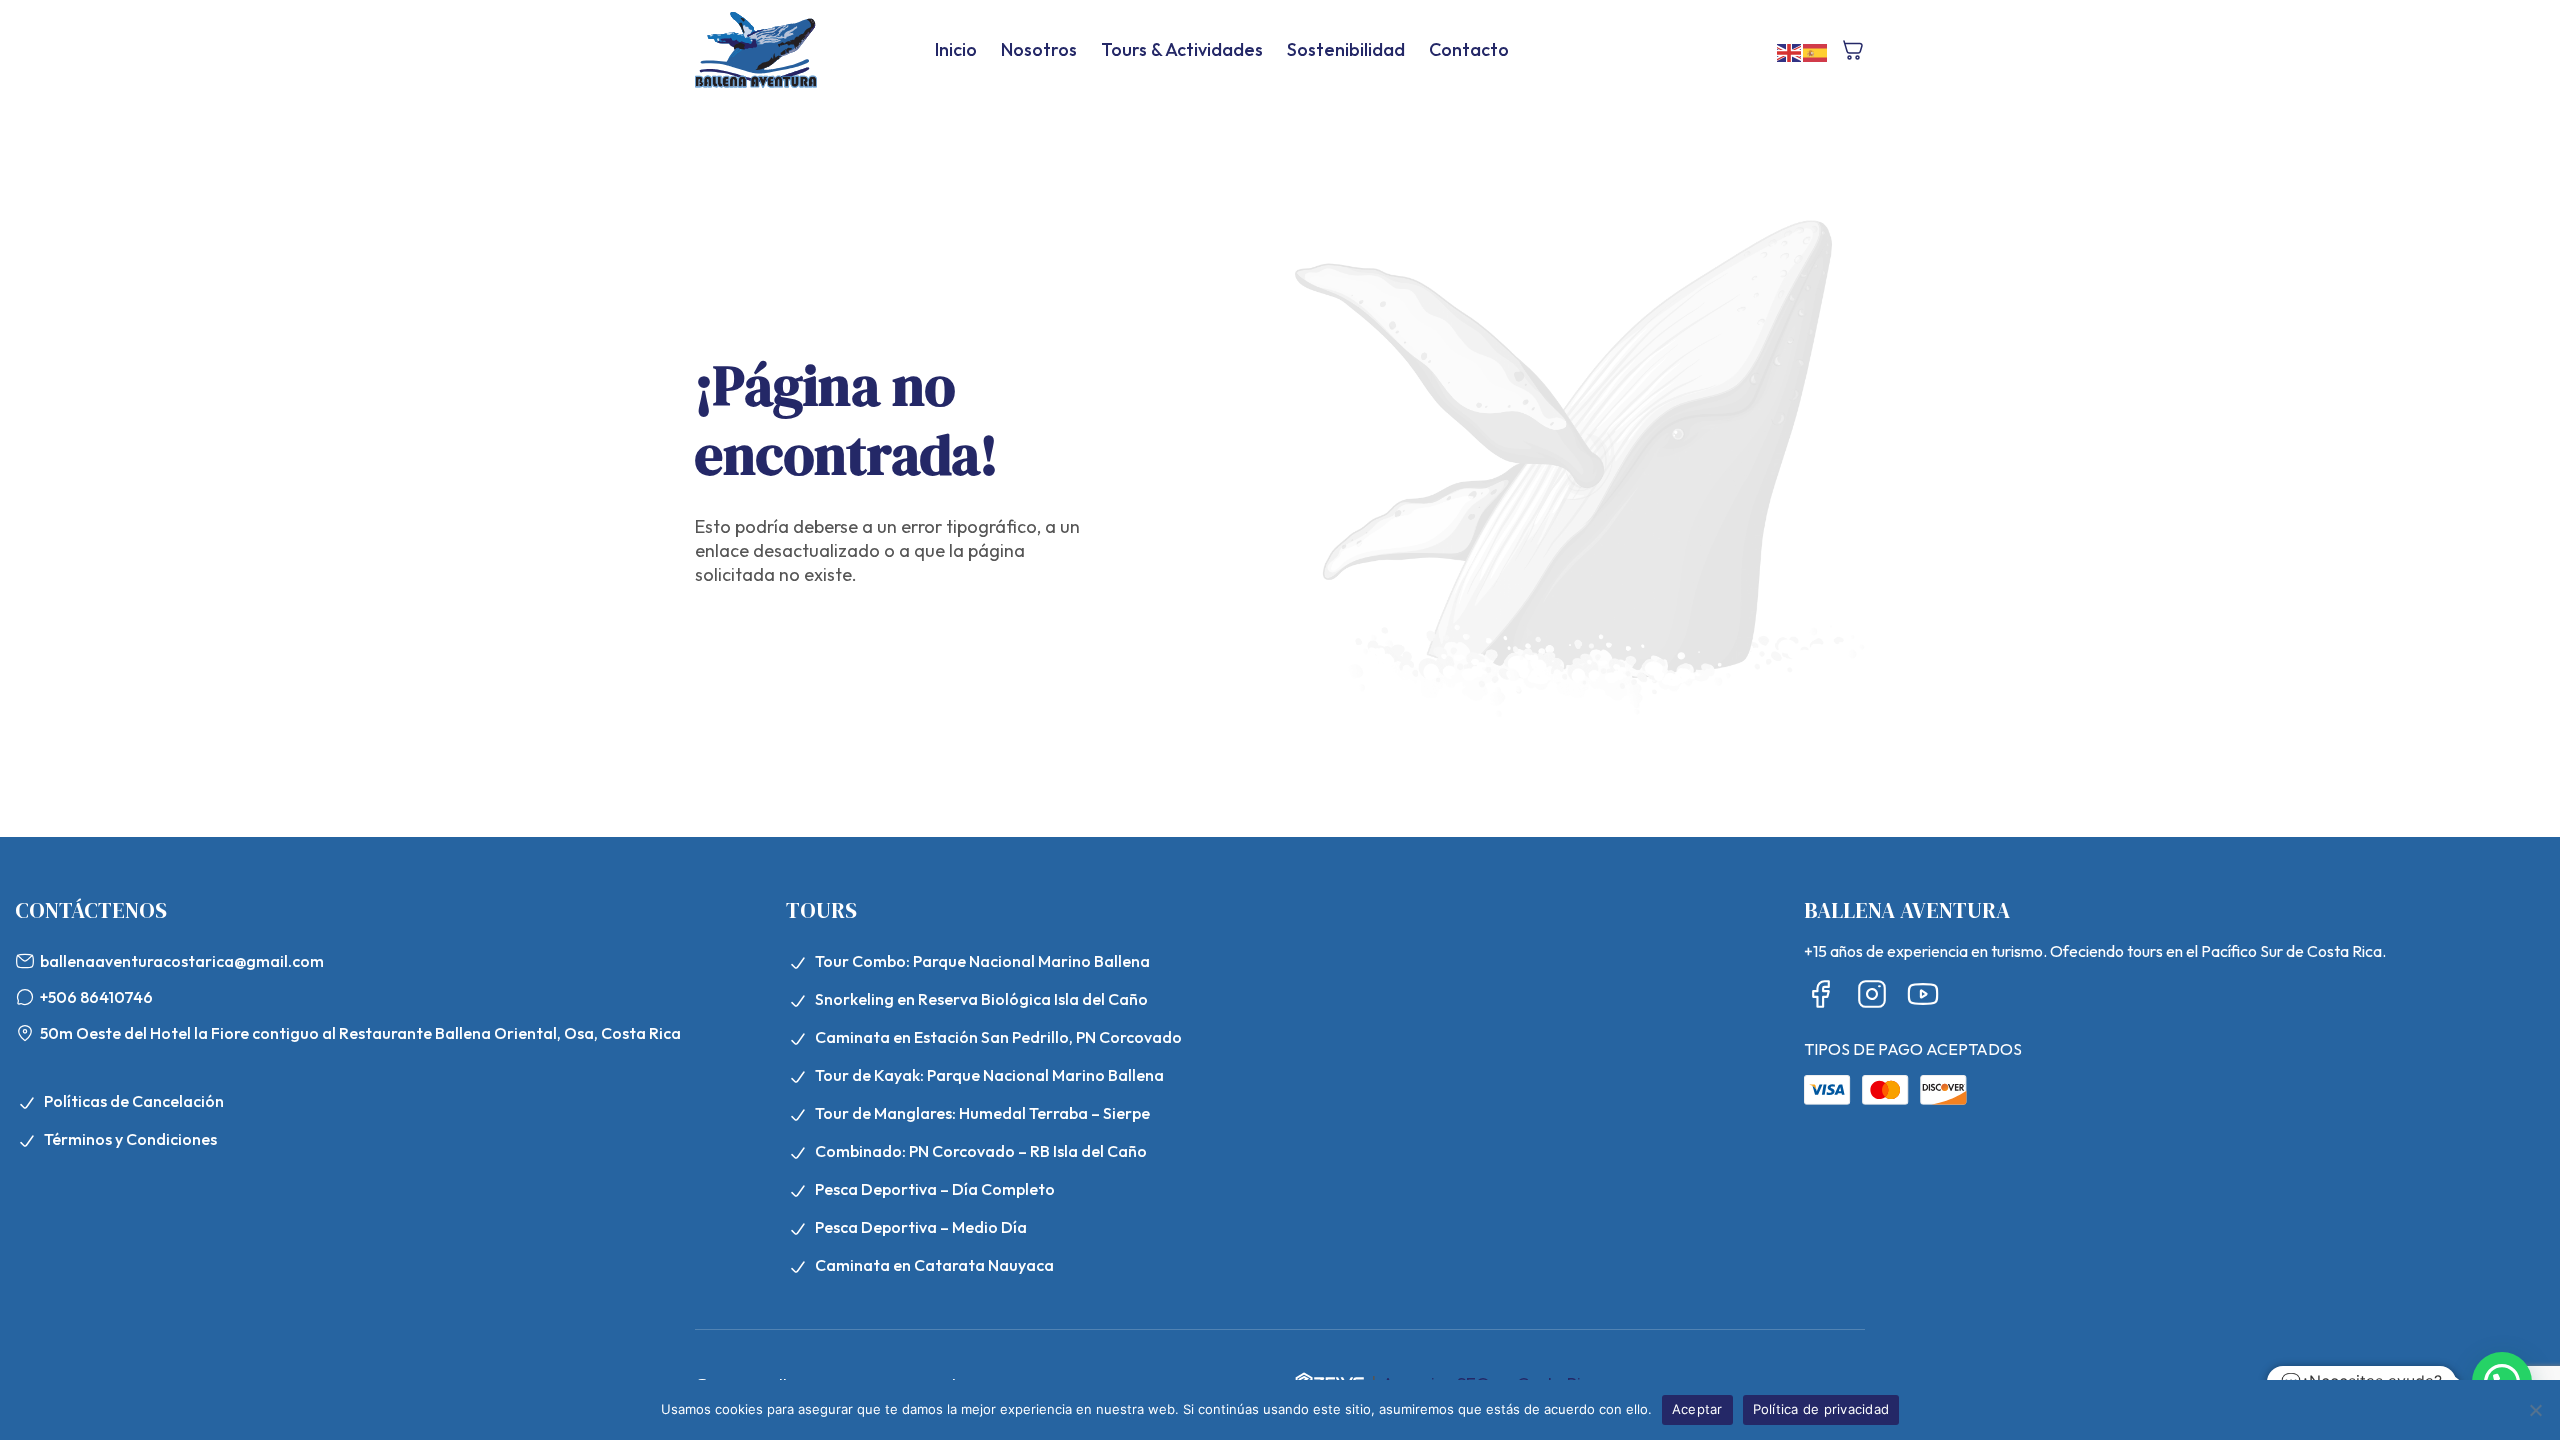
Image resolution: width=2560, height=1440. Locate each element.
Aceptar (1697, 1409)
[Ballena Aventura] (756, 50)
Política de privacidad (1821, 1409)
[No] (2535, 1410)
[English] (1790, 50)
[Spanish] (1816, 50)
